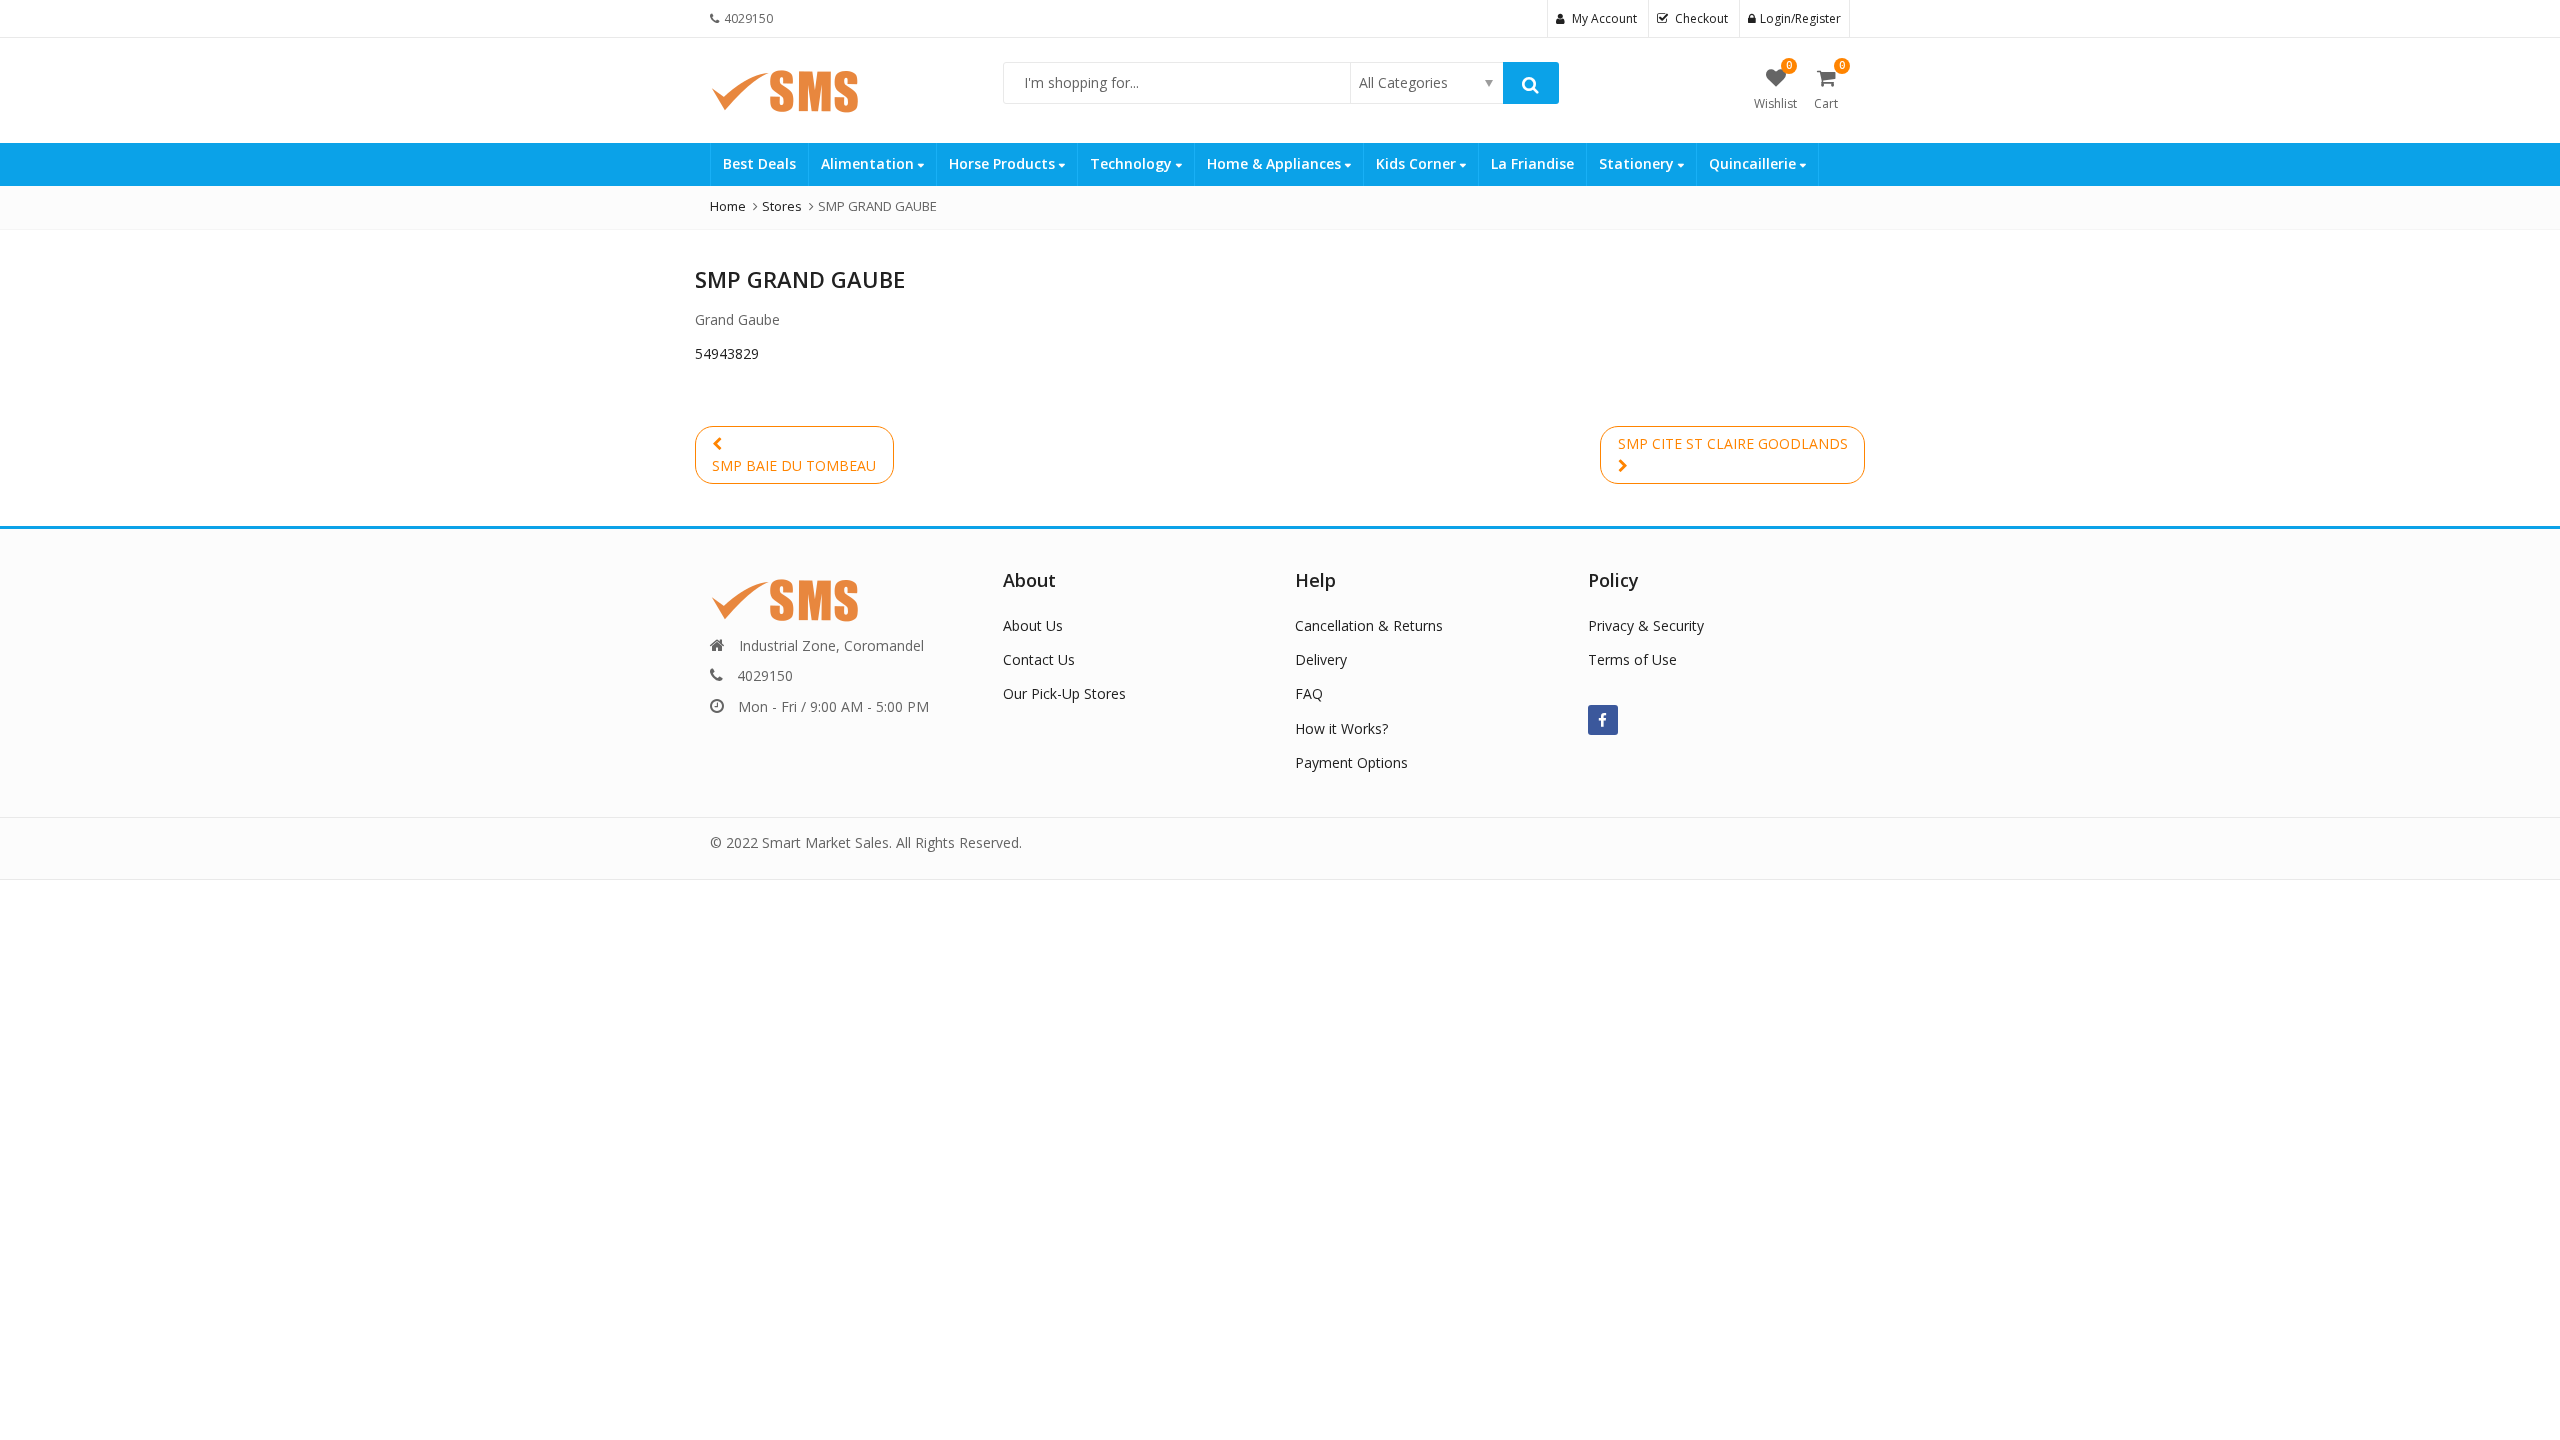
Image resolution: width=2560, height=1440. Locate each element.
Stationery (1638, 163)
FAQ (1309, 693)
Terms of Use (1632, 659)
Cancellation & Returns (1369, 625)
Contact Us (1039, 659)
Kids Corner (1418, 163)
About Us (1033, 625)
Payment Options (1351, 762)
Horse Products (1004, 163)
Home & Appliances (1276, 163)
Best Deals (759, 163)
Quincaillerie (1754, 163)
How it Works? (1341, 728)
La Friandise (1532, 163)
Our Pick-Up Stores (1064, 693)
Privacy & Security (1646, 625)
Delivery (1321, 659)
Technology (1133, 163)
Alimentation (869, 163)
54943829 (727, 353)
